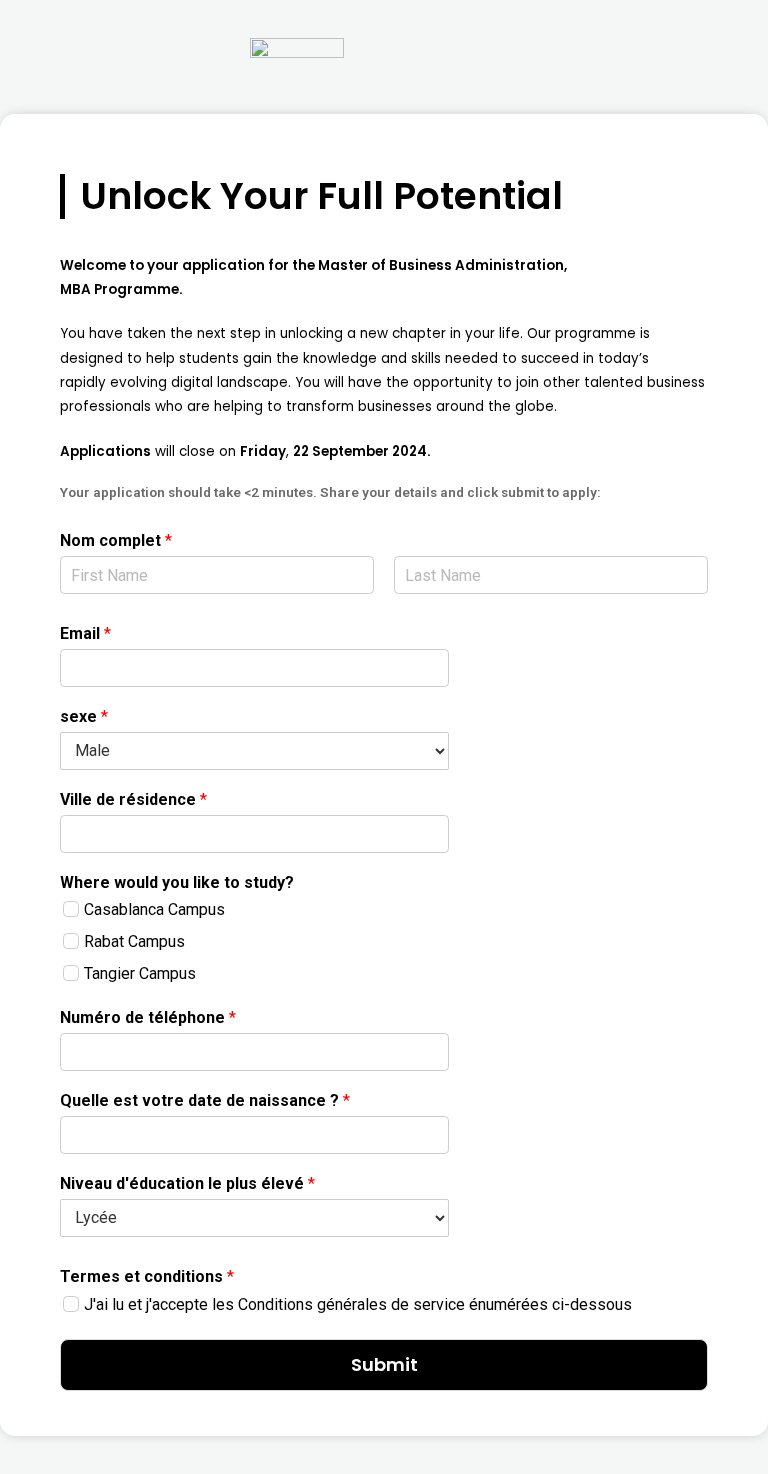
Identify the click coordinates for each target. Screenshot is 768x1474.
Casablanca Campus (154, 909)
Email (85, 633)
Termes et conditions (147, 1276)
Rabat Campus (134, 941)
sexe (84, 716)
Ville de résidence (133, 799)
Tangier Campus (140, 973)
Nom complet (116, 540)
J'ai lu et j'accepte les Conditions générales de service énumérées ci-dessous (358, 1304)
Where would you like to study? (177, 882)
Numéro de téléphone (148, 1017)
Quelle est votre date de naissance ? (205, 1100)
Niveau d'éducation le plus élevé (187, 1183)
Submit (384, 1364)
